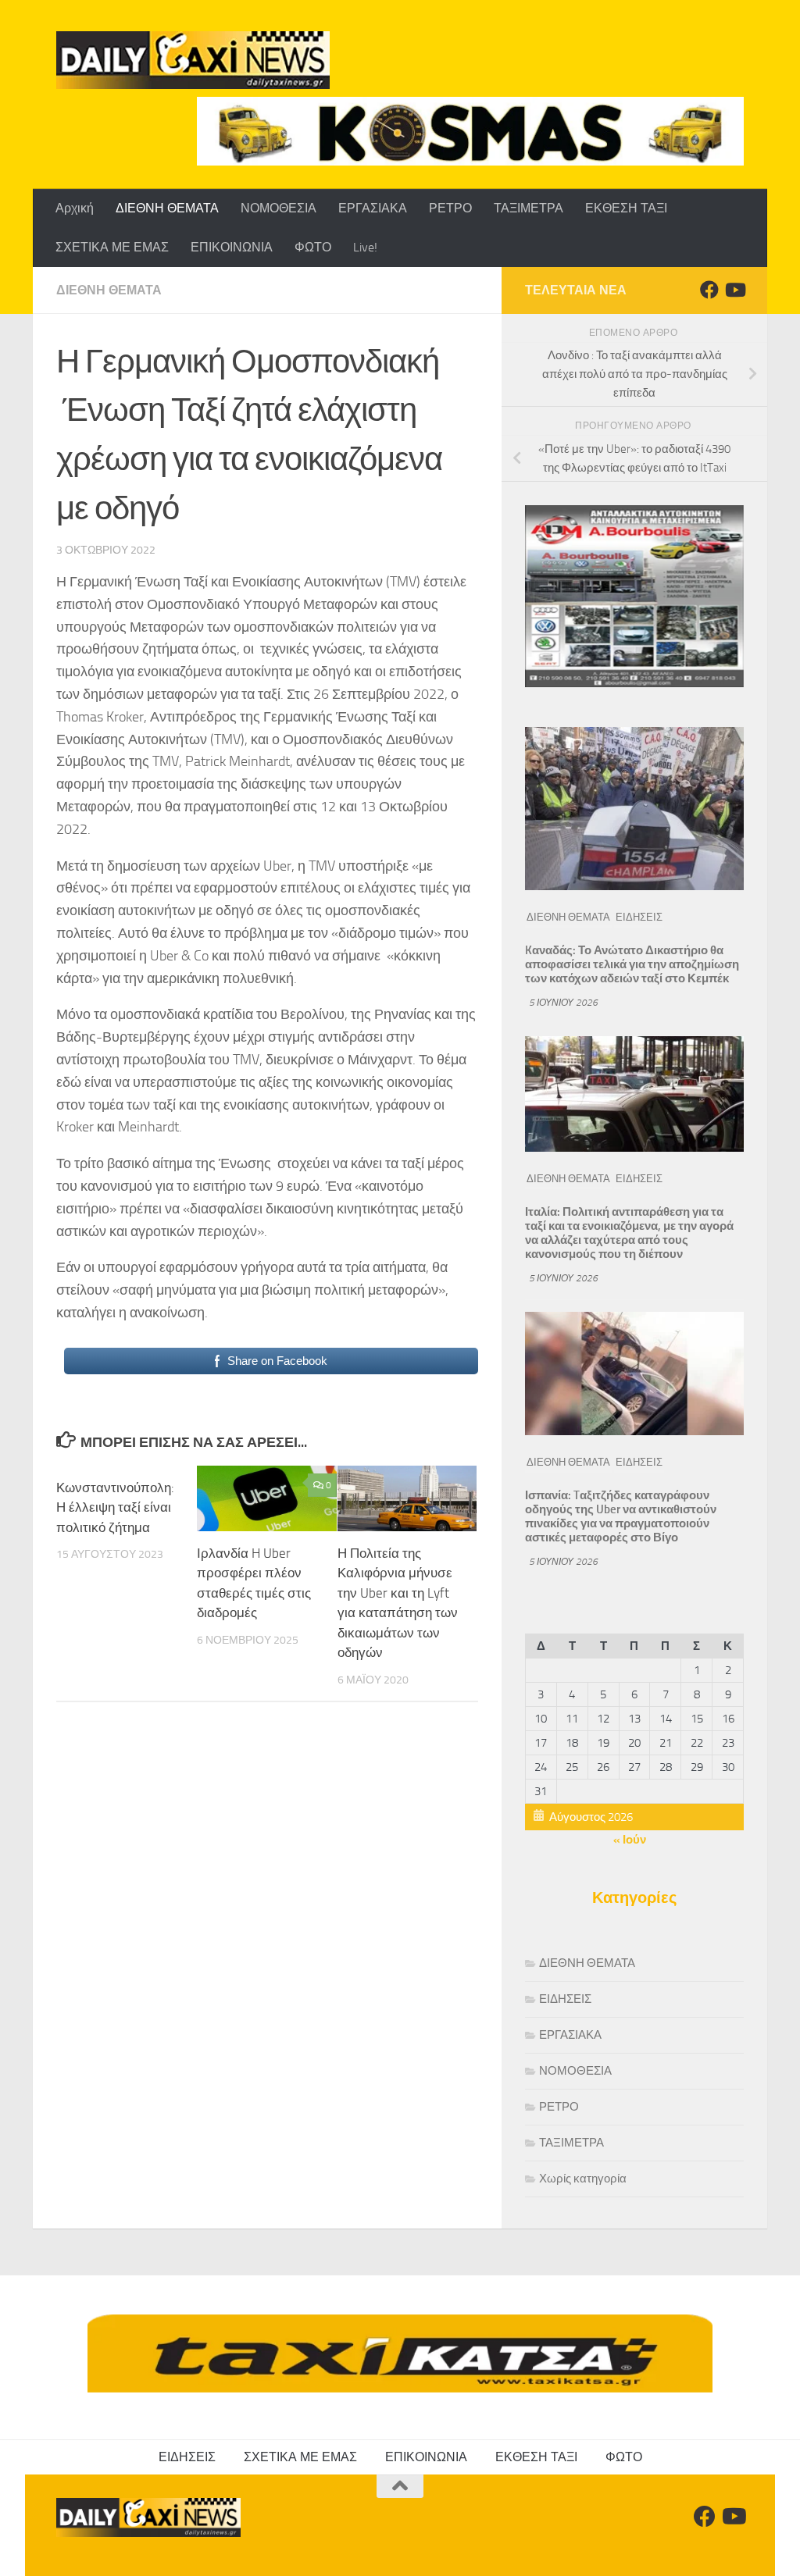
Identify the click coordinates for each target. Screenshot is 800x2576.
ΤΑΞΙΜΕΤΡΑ (529, 208)
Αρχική (75, 208)
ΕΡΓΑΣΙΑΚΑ (373, 208)
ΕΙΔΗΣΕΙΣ (639, 917)
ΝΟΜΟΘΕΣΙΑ (279, 208)
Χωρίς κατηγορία (583, 2179)
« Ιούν (630, 1840)
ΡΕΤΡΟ (450, 208)
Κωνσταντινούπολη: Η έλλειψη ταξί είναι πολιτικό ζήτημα (115, 1507)
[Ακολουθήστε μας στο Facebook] (709, 290)
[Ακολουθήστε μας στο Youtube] (734, 290)
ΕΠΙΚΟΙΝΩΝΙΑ (232, 247)
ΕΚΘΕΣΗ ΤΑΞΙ (626, 208)
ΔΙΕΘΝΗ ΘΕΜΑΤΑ (167, 208)
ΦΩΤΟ (313, 247)
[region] (470, 131)
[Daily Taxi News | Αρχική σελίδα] (193, 60)
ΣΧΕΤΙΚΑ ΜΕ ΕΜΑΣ (112, 247)
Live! (365, 247)
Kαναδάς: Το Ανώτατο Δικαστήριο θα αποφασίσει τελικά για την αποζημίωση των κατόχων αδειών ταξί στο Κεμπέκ (632, 964)
